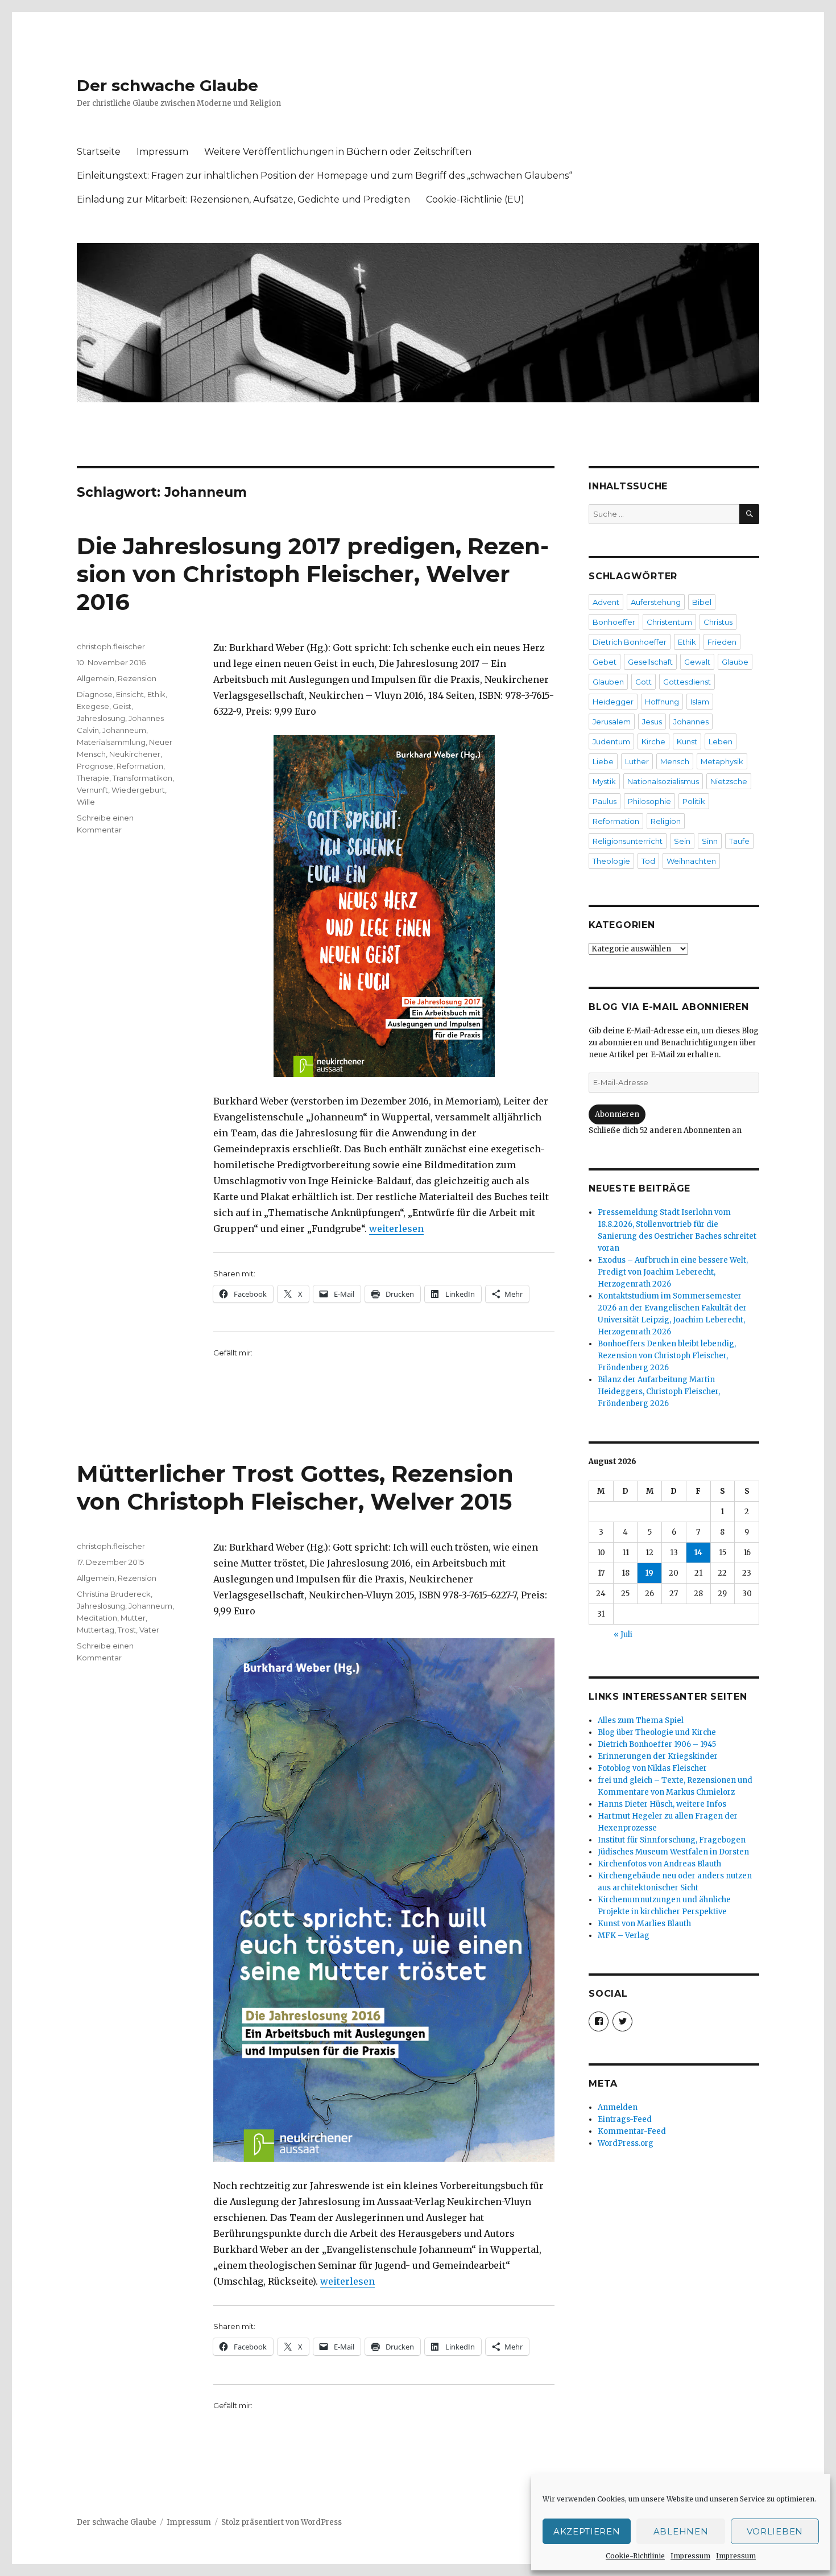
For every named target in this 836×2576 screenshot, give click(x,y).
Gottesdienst (687, 682)
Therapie (93, 778)
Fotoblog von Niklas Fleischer (652, 1768)
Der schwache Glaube (167, 85)
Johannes (691, 722)
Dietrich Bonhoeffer (630, 642)
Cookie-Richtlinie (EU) (475, 199)
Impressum (690, 2556)
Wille (86, 802)
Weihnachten (691, 861)
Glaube (735, 662)
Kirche (653, 741)
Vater (149, 1630)
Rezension (137, 678)
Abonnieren (617, 1114)
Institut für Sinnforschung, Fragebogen (672, 1840)
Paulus (605, 801)
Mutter (133, 1618)
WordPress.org (626, 2143)
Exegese (93, 706)
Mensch (675, 761)
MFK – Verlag (624, 1936)
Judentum (611, 741)
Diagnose (95, 694)
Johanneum (124, 730)
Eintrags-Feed (625, 2119)
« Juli (623, 1635)
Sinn (710, 841)
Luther (637, 761)
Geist (122, 706)
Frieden (722, 642)
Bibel (702, 602)
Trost (127, 1630)
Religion (666, 821)
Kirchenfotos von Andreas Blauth (659, 1864)
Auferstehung (656, 602)
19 (649, 1573)
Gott (643, 682)
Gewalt (697, 662)
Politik (694, 801)
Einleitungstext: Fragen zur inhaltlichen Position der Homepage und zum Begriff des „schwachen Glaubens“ (324, 176)
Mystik (604, 781)
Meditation (97, 1618)
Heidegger (613, 702)
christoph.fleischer (111, 646)
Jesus (652, 722)
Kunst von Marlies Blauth (644, 1924)
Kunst (687, 741)
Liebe (603, 761)
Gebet (605, 662)
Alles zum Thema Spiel (641, 1720)
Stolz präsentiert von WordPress (282, 2522)
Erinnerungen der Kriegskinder (658, 1756)
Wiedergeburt (138, 790)
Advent (606, 602)
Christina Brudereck (114, 1594)
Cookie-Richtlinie (635, 2556)
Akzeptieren (587, 2531)
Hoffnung (662, 702)
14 (698, 1553)
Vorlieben (775, 2531)
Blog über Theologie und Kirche (657, 1732)
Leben (721, 741)
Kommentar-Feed (632, 2131)
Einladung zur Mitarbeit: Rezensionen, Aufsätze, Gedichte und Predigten (243, 199)
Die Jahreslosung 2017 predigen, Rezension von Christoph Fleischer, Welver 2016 (313, 574)
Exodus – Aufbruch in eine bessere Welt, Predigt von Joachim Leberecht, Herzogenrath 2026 (673, 1272)
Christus (718, 622)
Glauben (608, 682)
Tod (648, 861)
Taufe (739, 841)
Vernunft (92, 790)
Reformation (140, 766)
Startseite (99, 152)
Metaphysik (722, 761)
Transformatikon (142, 778)
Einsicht (130, 694)
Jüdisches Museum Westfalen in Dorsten (673, 1852)
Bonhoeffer (614, 622)
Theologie (611, 861)
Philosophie (649, 801)
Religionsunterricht (628, 841)
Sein (682, 841)
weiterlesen (396, 1229)
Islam (700, 702)
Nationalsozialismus (663, 781)
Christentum (669, 622)
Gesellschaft (650, 662)
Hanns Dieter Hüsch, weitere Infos (662, 1804)
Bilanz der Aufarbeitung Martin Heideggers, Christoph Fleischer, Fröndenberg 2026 (659, 1392)
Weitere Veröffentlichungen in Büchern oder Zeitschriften (338, 152)
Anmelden (618, 2107)
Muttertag (96, 1630)
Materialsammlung (111, 742)
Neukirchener (135, 754)
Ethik (156, 694)
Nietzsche (729, 781)
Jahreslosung (101, 718)
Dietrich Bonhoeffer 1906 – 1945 (657, 1744)
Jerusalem (612, 722)
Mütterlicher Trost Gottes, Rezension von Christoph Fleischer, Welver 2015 (295, 1487)
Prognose (95, 766)
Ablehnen (681, 2531)
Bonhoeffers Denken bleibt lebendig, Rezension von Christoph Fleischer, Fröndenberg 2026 (667, 1356)
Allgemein (96, 678)
